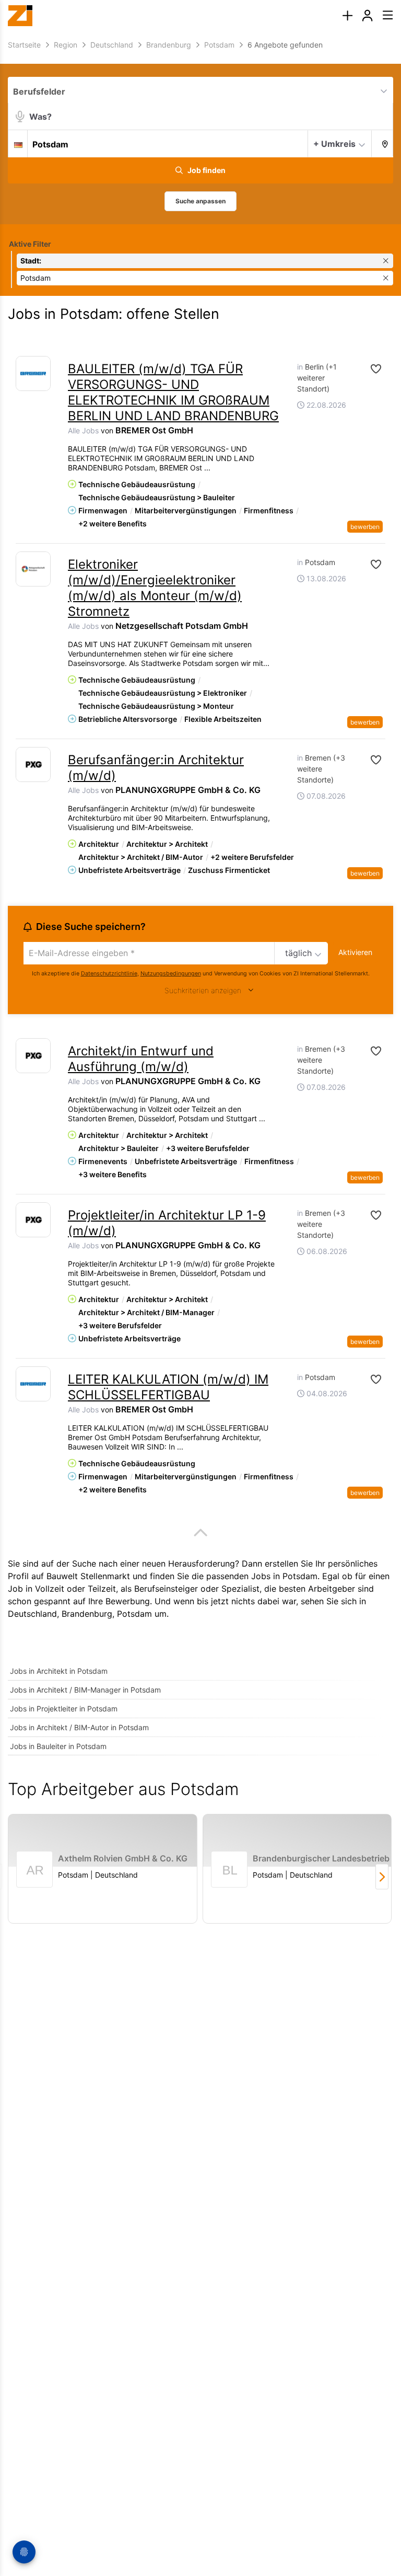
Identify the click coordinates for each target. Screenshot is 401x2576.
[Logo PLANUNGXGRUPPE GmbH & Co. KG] (33, 764)
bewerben (365, 527)
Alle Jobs (83, 430)
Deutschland (32, 1614)
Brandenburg (87, 1614)
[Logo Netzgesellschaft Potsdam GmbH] (33, 569)
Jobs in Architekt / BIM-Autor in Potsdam (79, 1727)
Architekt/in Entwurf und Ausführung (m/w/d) (141, 1059)
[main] (200, 991)
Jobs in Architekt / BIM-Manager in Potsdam (85, 1690)
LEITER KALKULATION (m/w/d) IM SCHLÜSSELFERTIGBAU (168, 1387)
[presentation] (347, 16)
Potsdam (134, 1614)
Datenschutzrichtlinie (109, 974)
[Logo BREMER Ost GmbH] (33, 373)
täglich (298, 953)
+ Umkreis (334, 144)
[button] (382, 143)
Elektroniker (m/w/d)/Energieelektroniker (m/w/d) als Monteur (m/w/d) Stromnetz (155, 588)
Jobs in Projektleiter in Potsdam (64, 1709)
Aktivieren (355, 952)
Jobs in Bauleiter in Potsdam (58, 1746)
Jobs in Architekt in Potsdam (59, 1671)
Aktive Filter (30, 244)
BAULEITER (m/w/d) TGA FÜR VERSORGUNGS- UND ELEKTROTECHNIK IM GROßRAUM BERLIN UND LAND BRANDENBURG (173, 392)
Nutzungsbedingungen (171, 974)
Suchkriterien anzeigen (203, 990)
